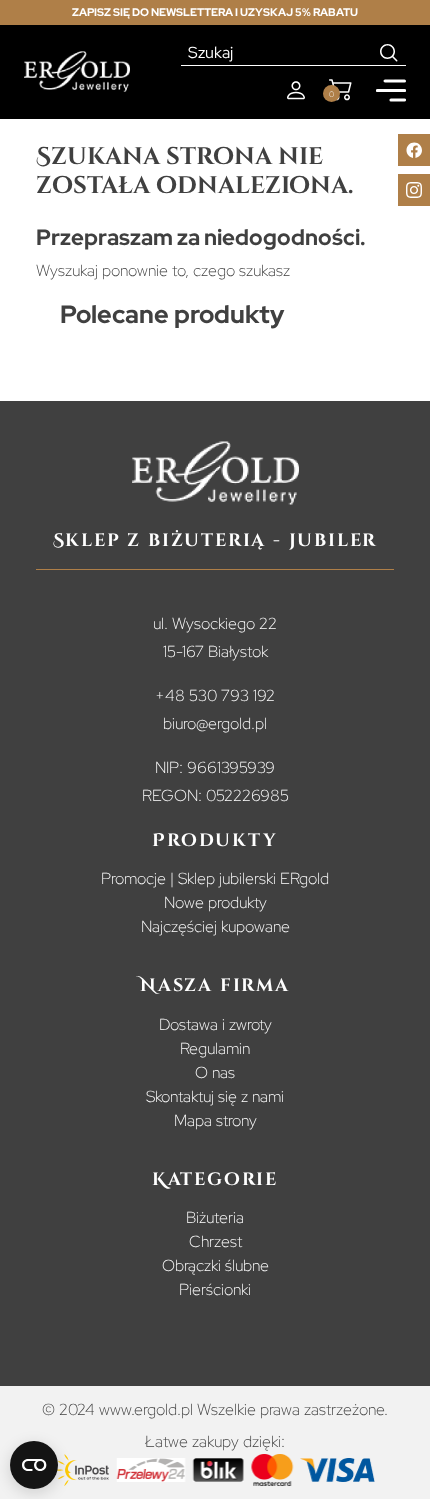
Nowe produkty (215, 902)
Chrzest (215, 1241)
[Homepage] (77, 71)
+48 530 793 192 (215, 695)
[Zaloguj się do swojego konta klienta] (296, 90)
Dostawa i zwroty (215, 1024)
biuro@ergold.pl (215, 723)
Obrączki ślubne (215, 1265)
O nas (215, 1072)
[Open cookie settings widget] (34, 1465)
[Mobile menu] (391, 90)
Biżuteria (215, 1217)
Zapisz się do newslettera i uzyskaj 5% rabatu (215, 12)
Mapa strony (215, 1120)
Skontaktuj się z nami (215, 1096)
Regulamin (215, 1048)
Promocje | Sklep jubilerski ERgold (215, 878)
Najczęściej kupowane (215, 926)
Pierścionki (215, 1289)
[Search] (389, 53)
